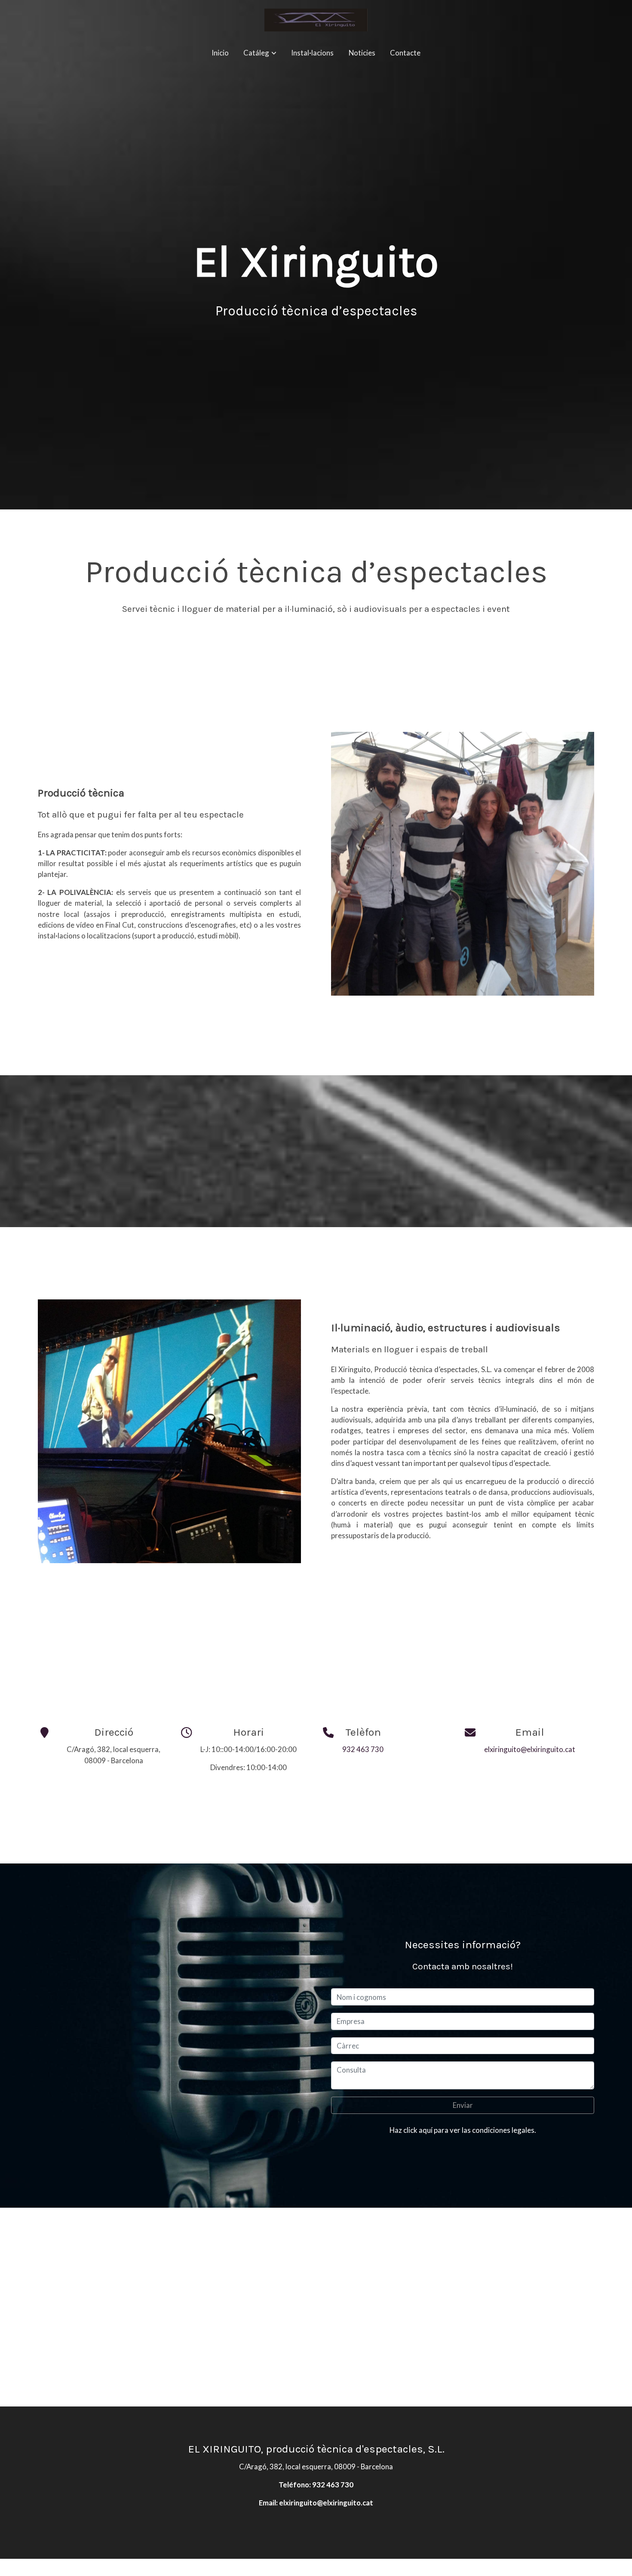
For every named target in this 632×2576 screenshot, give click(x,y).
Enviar (463, 2105)
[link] (316, 20)
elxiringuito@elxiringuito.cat (530, 1749)
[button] (260, 53)
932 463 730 (363, 1749)
